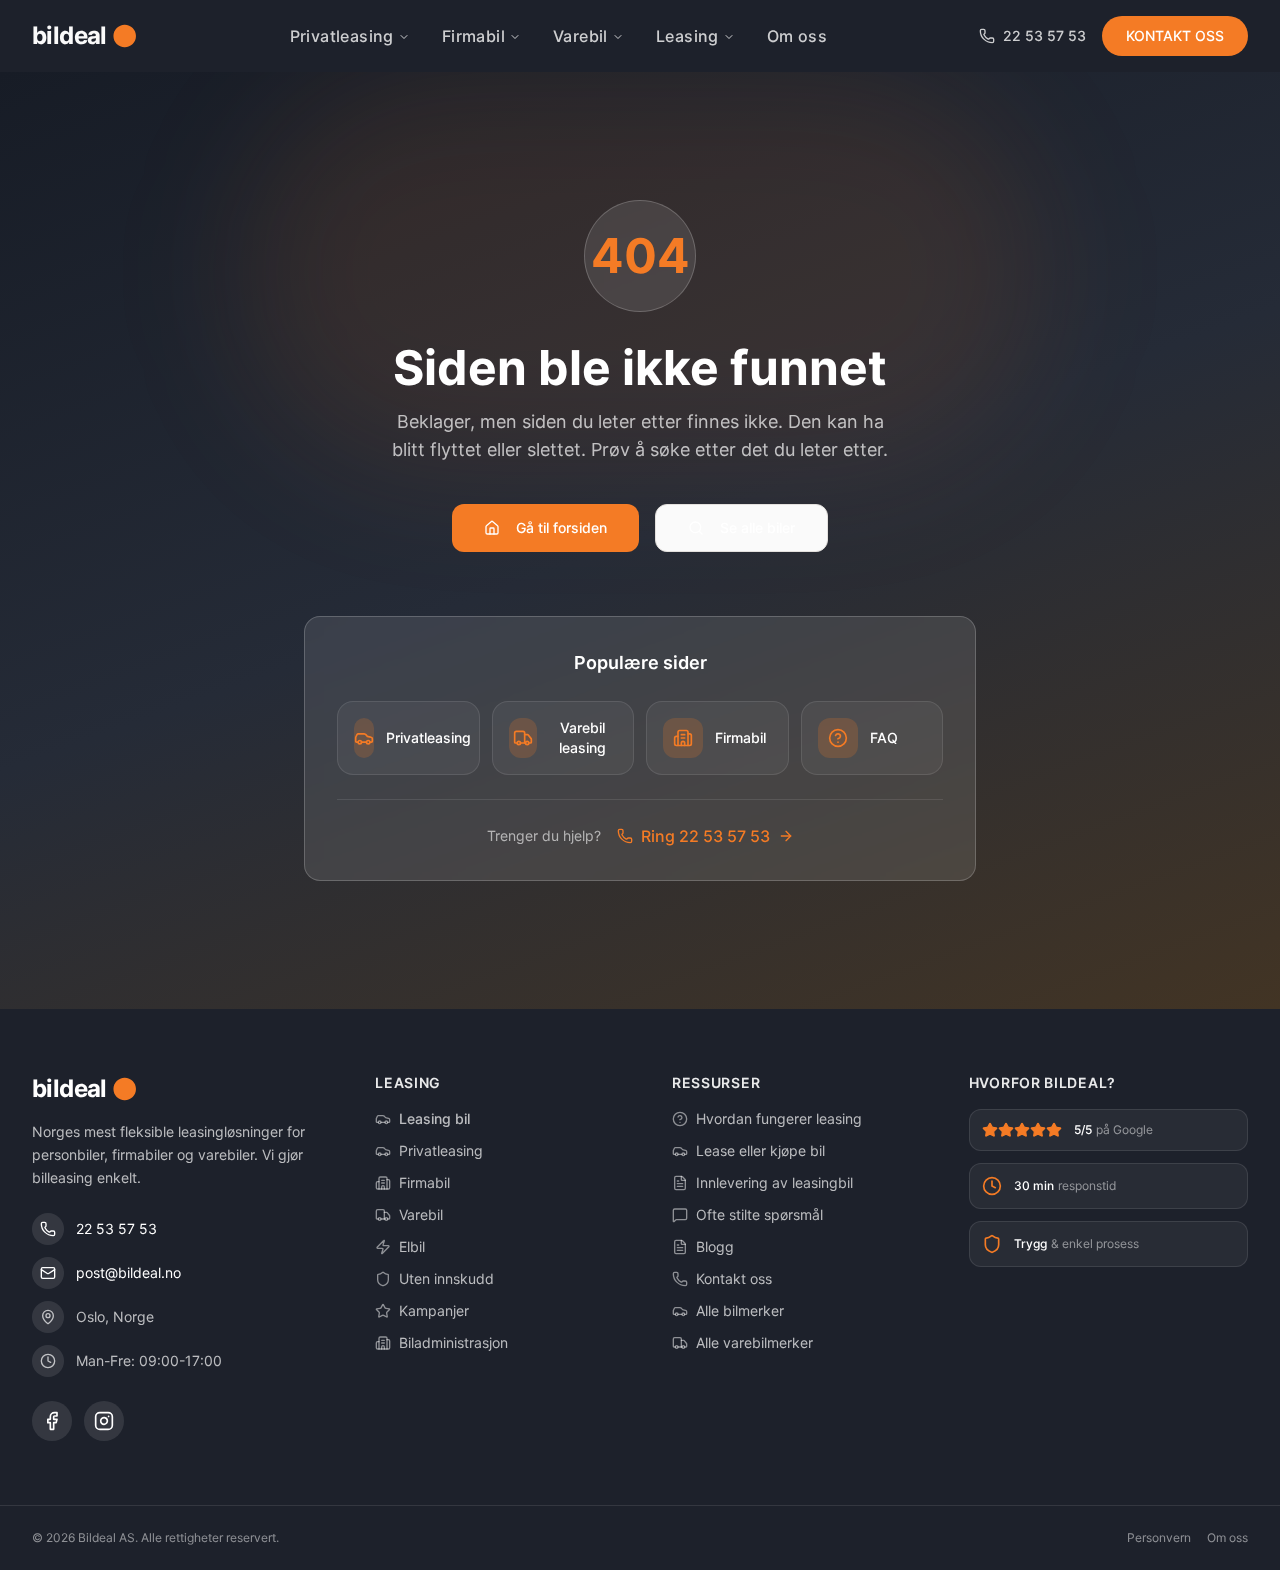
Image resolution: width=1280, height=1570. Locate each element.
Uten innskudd (446, 1278)
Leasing (687, 36)
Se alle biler (757, 527)
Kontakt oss (734, 1278)
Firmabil (473, 36)
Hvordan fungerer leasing (779, 1118)
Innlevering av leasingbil (774, 1182)
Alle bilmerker (740, 1310)
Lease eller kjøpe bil (760, 1150)
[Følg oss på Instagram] (104, 1421)
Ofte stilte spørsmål (759, 1214)
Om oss (797, 36)
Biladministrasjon (453, 1342)
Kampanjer (434, 1310)
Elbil (412, 1246)
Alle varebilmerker (754, 1342)
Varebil (580, 36)
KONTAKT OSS (1175, 35)
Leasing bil (434, 1118)
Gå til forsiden (561, 527)
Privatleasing (342, 36)
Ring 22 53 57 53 (705, 836)
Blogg (715, 1246)
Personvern (1159, 1537)
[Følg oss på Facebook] (52, 1421)
